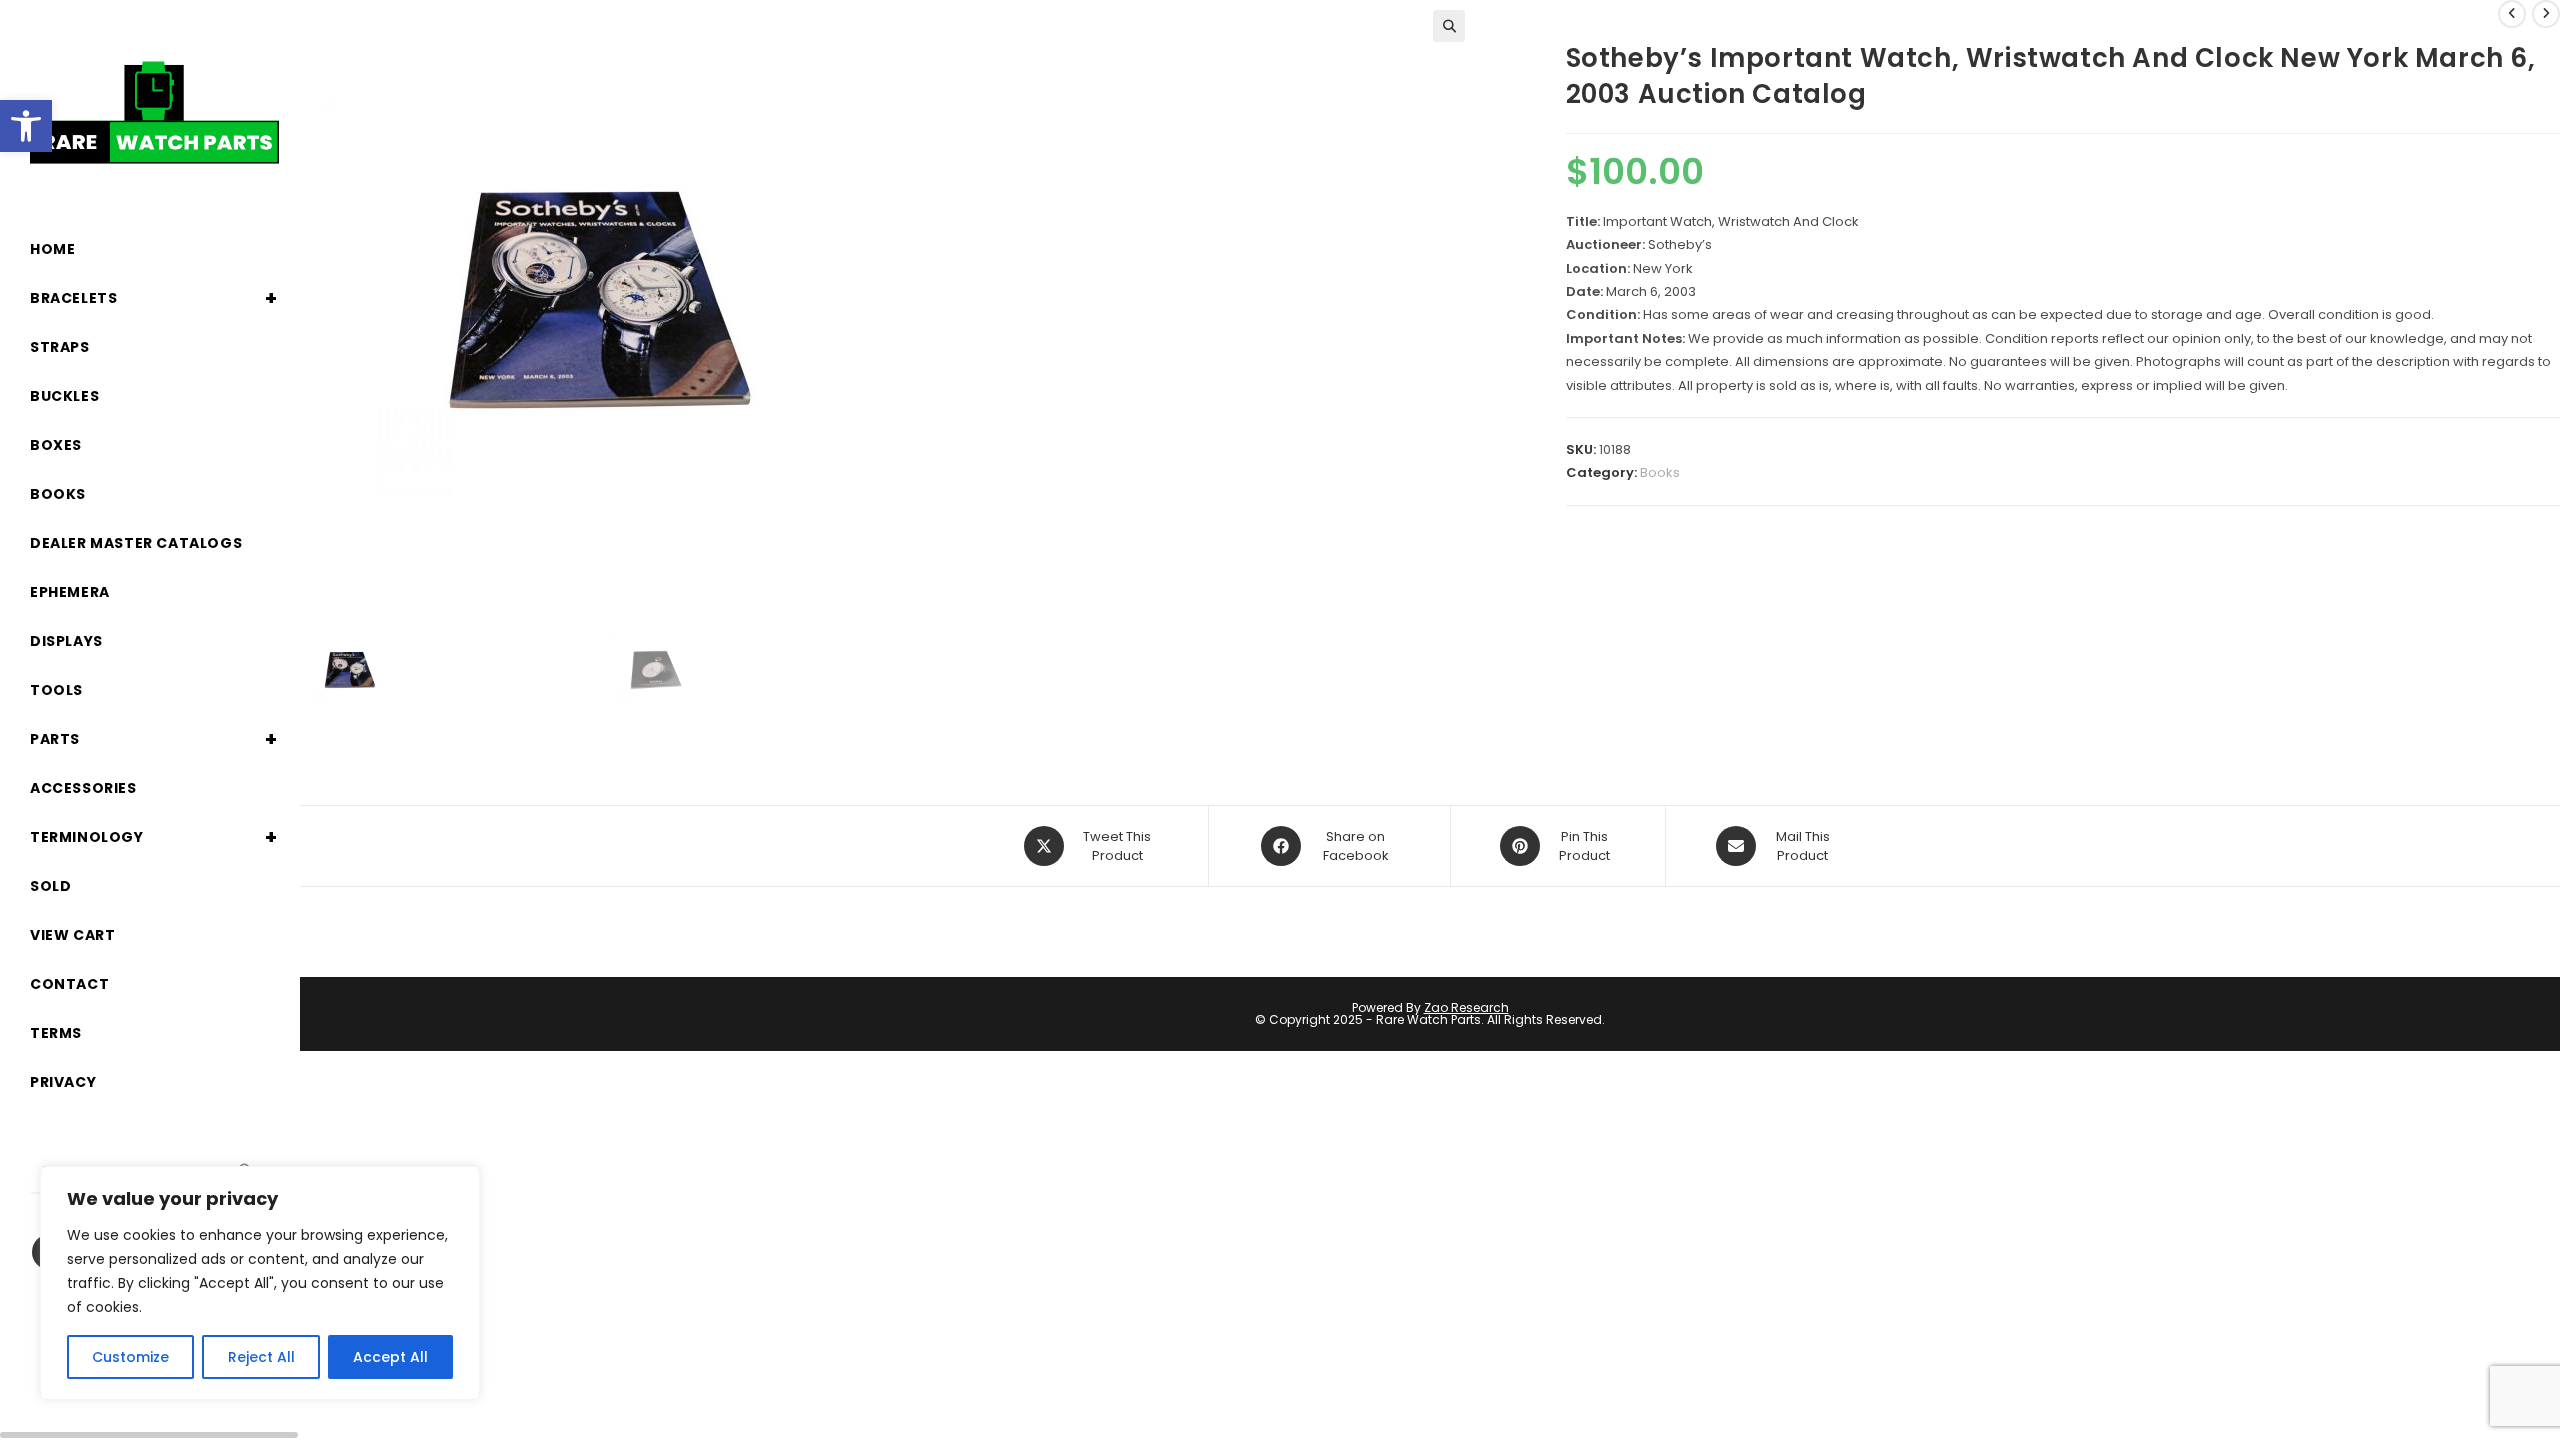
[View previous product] (2512, 14)
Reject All (261, 1357)
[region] (260, 1283)
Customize (130, 1357)
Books (1660, 472)
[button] (26, 126)
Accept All (390, 1357)
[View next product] (2546, 14)
